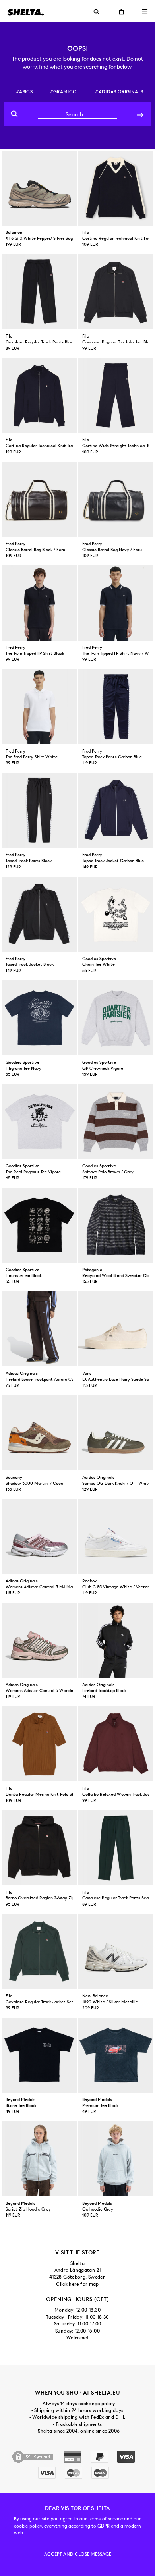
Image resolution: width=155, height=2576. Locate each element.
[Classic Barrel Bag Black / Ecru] (39, 499)
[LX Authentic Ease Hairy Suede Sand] (116, 1329)
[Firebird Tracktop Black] (116, 1640)
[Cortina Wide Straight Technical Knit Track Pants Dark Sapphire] (116, 395)
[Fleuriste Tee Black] (39, 1225)
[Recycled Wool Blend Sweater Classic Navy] (116, 1225)
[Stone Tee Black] (39, 2055)
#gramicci (64, 92)
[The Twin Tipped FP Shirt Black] (39, 603)
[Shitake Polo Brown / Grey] (116, 1122)
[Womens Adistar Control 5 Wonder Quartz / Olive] (39, 1640)
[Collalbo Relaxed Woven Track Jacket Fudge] (116, 1744)
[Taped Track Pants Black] (39, 810)
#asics (24, 92)
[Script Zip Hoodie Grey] (39, 2159)
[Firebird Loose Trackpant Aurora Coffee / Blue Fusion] (39, 1329)
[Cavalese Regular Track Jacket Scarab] (39, 1952)
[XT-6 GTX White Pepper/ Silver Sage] (39, 188)
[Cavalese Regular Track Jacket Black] (116, 292)
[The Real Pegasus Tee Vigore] (39, 1122)
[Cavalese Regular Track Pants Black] (39, 292)
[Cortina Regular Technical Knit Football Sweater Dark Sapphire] (116, 188)
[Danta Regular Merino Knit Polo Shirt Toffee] (39, 1744)
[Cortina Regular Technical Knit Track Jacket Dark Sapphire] (39, 395)
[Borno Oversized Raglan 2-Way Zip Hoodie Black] (39, 1848)
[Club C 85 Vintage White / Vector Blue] (116, 1537)
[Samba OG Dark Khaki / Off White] (116, 1433)
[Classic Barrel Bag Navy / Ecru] (116, 499)
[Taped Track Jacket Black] (39, 914)
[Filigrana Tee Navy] (39, 1018)
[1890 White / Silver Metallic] (116, 1952)
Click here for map (77, 2284)
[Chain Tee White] (116, 914)
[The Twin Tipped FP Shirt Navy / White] (116, 603)
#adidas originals (119, 92)
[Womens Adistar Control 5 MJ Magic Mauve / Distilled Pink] (39, 1537)
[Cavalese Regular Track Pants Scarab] (116, 1848)
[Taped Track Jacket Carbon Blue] (116, 810)
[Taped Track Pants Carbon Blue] (116, 707)
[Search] (140, 114)
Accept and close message (78, 2554)
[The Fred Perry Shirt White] (39, 707)
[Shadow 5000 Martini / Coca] (39, 1433)
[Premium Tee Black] (116, 2055)
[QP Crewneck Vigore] (116, 1018)
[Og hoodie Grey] (116, 2159)
